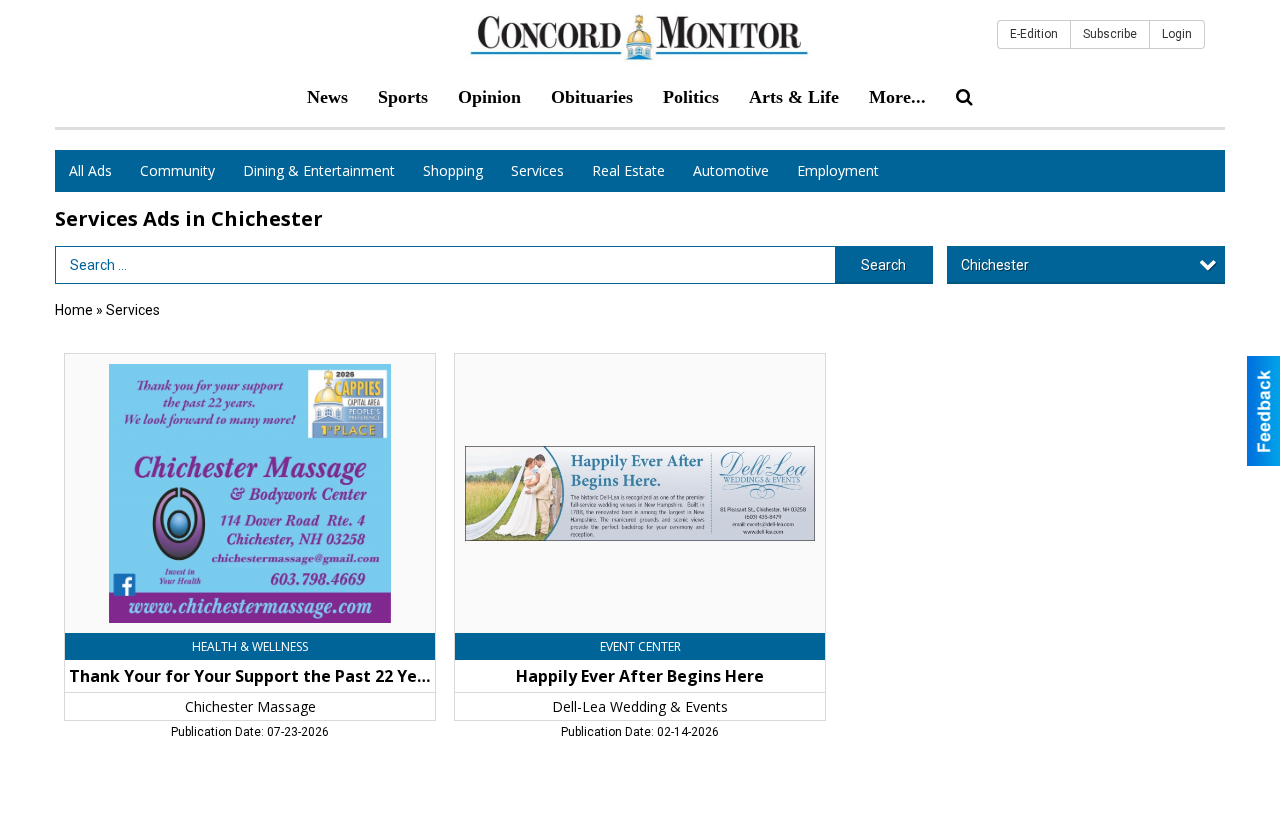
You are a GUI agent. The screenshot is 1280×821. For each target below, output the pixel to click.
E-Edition (1034, 34)
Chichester (995, 265)
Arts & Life (794, 97)
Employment (838, 170)
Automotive (731, 170)
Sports (403, 97)
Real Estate (628, 170)
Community (177, 170)
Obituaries (592, 97)
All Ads (90, 170)
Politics (691, 97)
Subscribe (1110, 34)
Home (74, 310)
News (327, 97)
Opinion (489, 97)
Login (1177, 34)
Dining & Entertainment (319, 170)
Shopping (453, 170)
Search (883, 265)
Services (537, 170)
